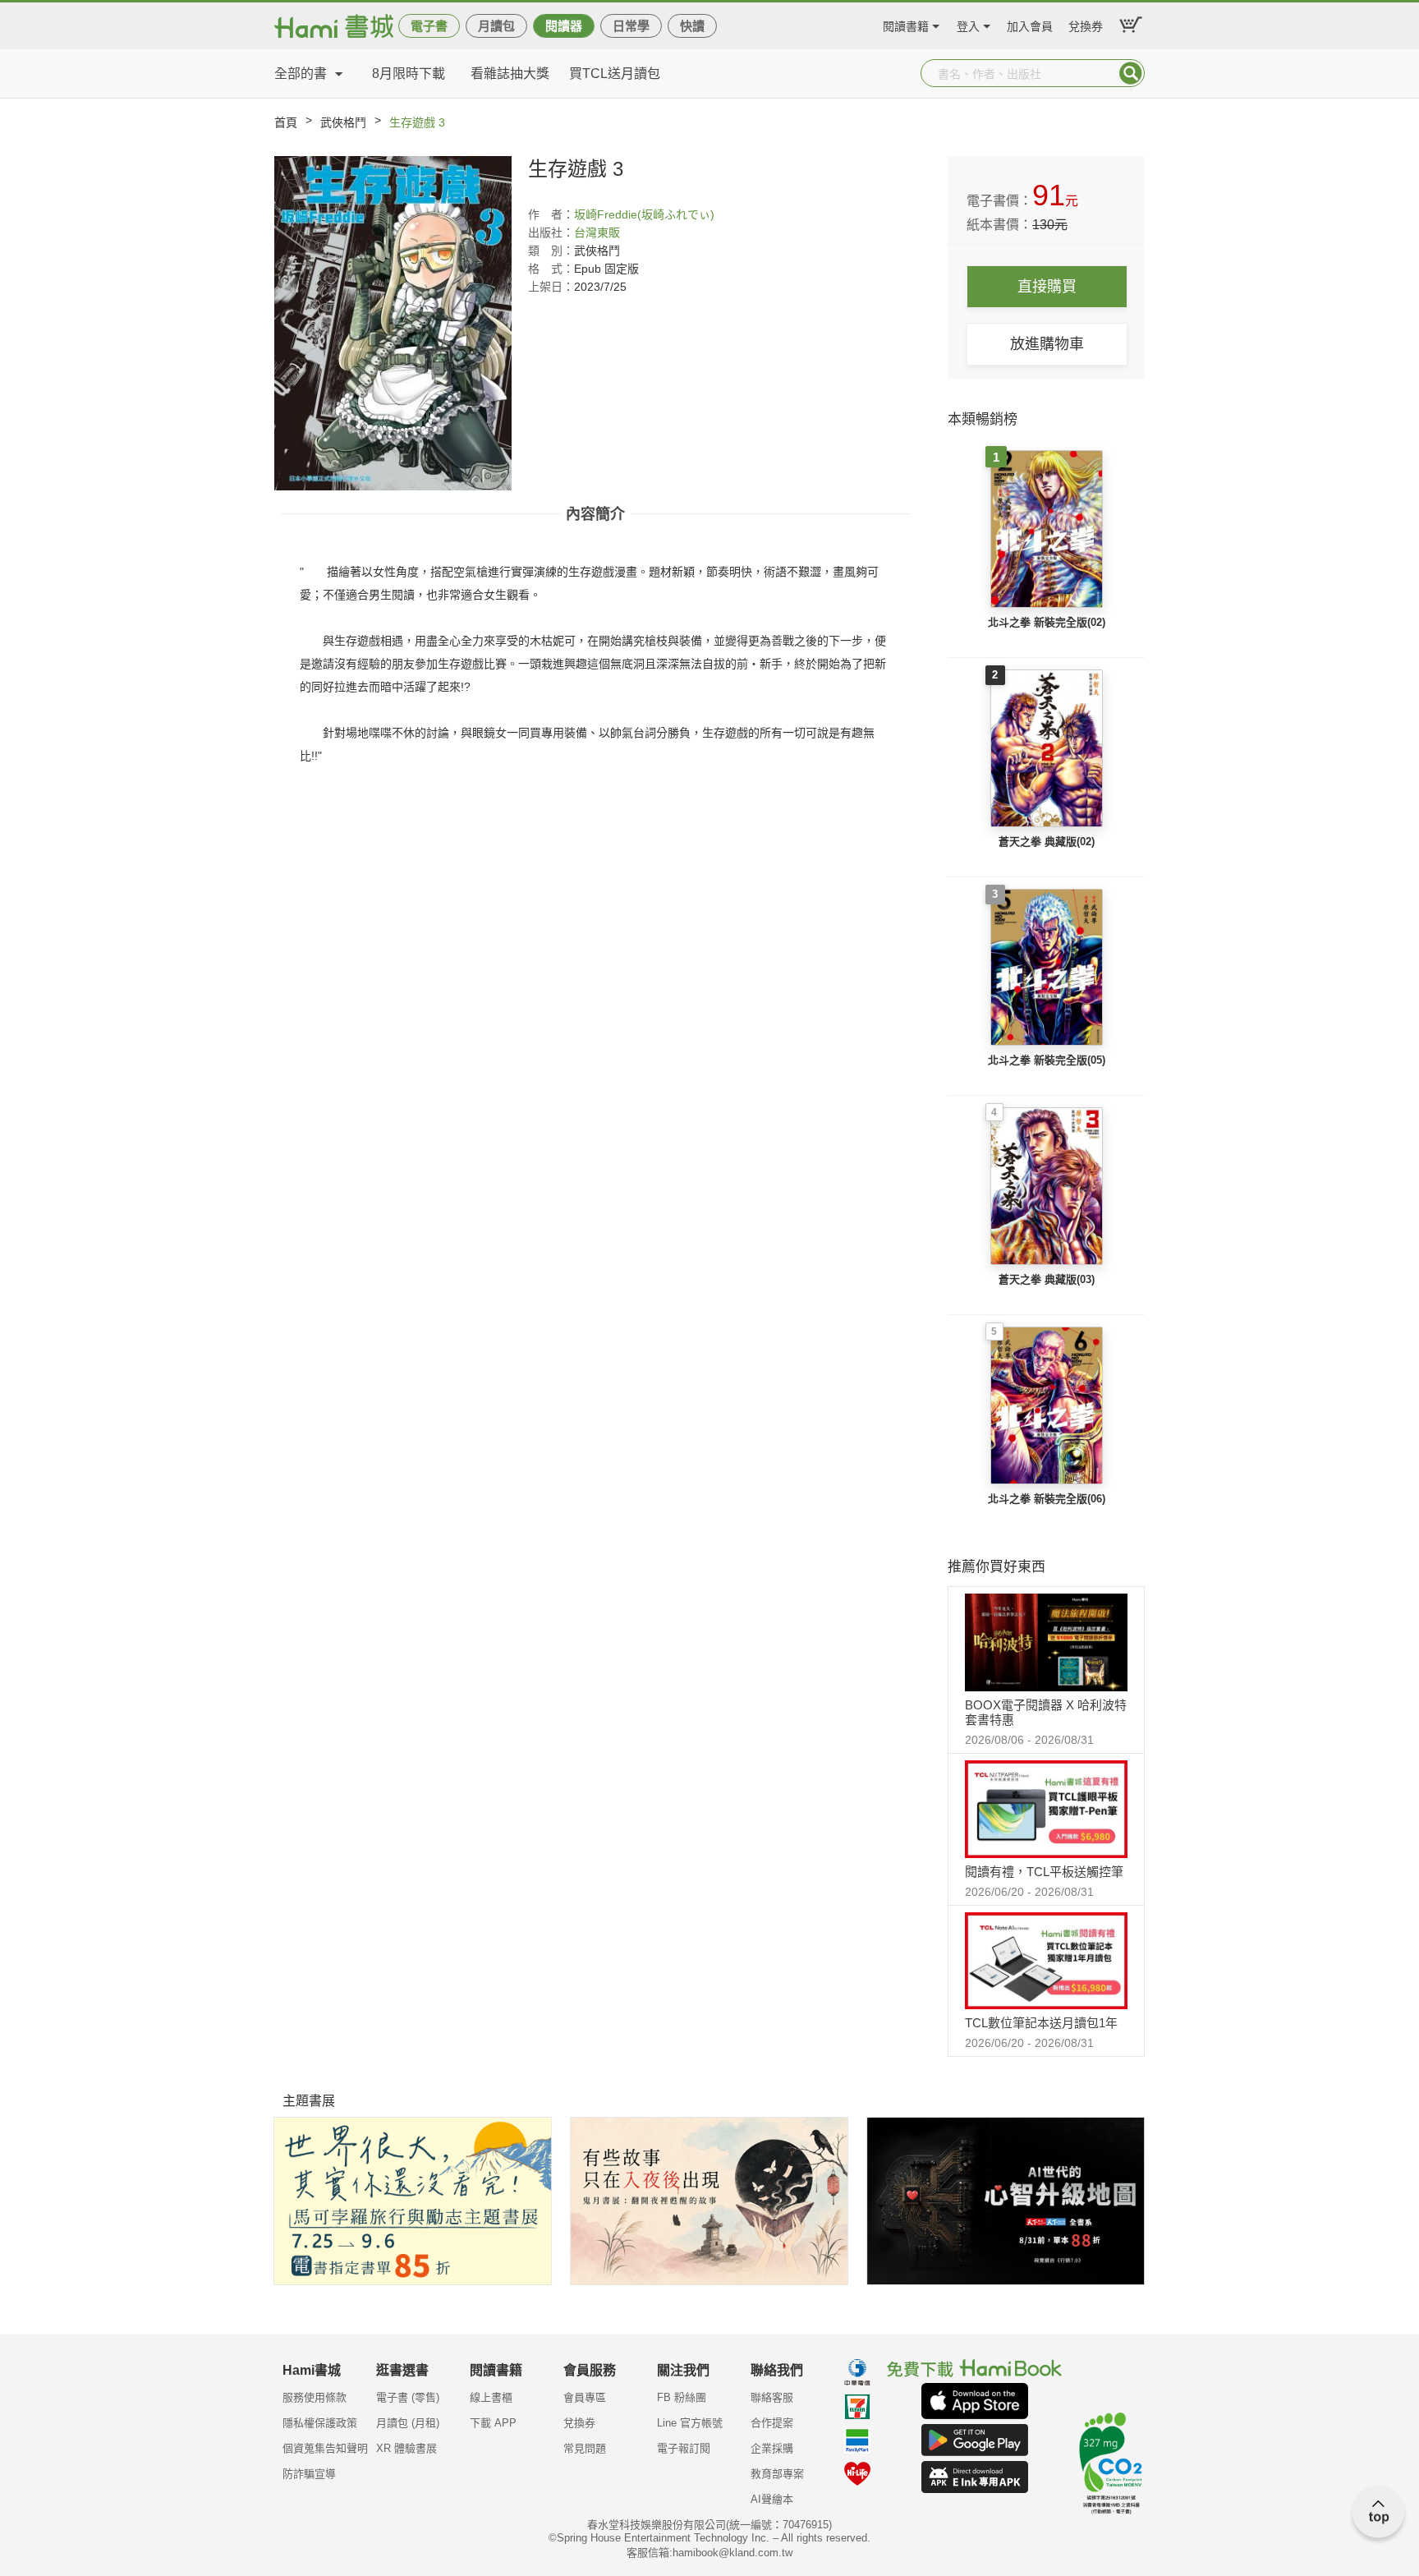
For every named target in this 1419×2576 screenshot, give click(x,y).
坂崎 (586, 214)
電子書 (429, 26)
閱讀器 (564, 26)
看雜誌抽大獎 (510, 74)
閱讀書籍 (906, 24)
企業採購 (772, 2448)
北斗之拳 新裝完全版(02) (1047, 622)
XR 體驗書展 (406, 2448)
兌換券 (1086, 24)
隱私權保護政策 (320, 2423)
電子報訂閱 (684, 2448)
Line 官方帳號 (690, 2423)
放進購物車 (1047, 344)
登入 (968, 24)
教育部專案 (777, 2474)
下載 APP (493, 2423)
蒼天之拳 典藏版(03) (1047, 1279)
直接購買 (1047, 287)
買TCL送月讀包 (615, 74)
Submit (1131, 73)
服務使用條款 (315, 2397)
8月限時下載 (409, 74)
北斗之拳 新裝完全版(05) (1047, 1060)
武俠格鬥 (343, 122)
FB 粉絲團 (682, 2397)
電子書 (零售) (408, 2397)
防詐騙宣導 (309, 2474)
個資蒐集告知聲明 (325, 2448)
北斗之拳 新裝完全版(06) (1047, 1499)
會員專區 (585, 2397)
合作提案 (772, 2423)
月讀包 (496, 26)
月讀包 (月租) (408, 2423)
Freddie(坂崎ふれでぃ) (656, 214)
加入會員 (1030, 24)
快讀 (692, 26)
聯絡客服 (772, 2397)
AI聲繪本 (772, 2499)
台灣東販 (597, 232)
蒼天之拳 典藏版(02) (1047, 842)
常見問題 (585, 2448)
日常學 (631, 26)
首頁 (286, 122)
